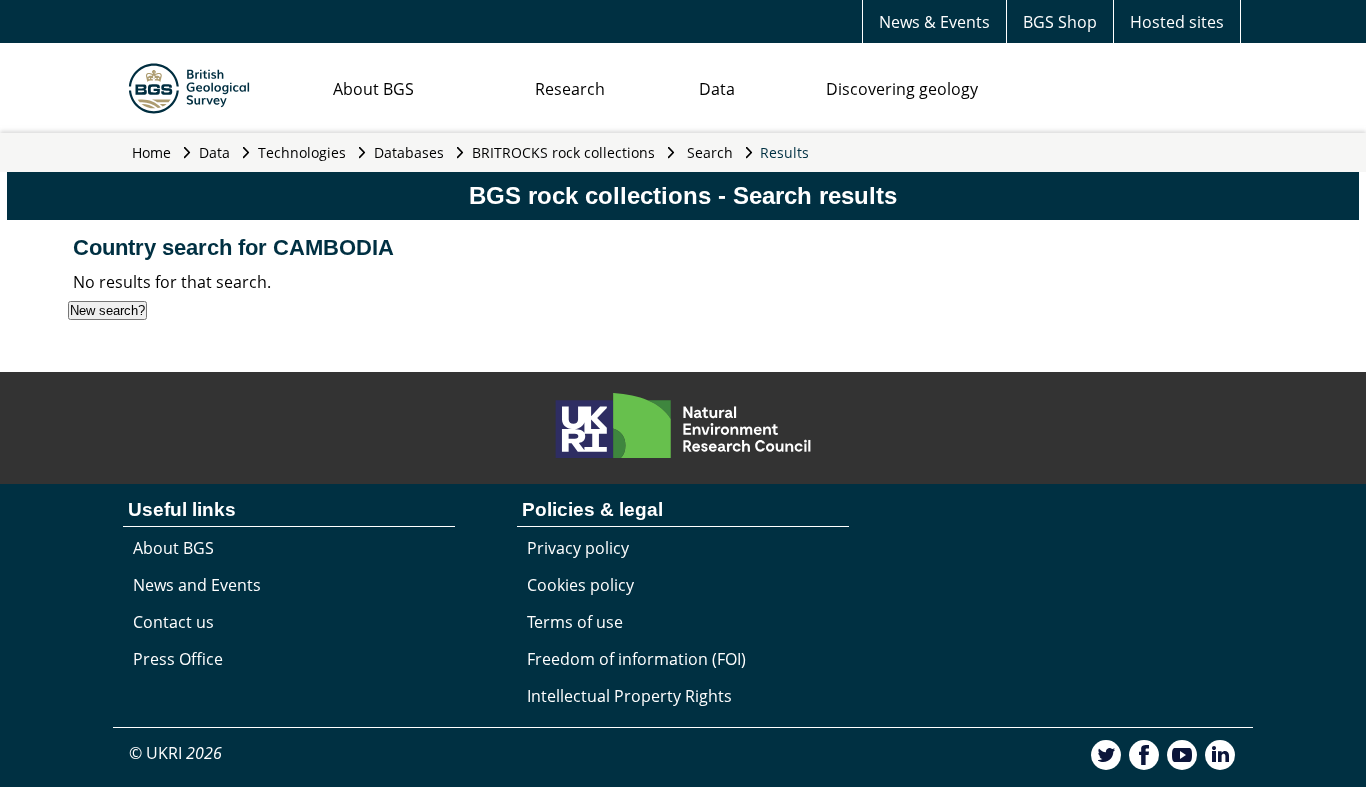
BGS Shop (1060, 22)
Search (710, 152)
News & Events (934, 22)
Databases (409, 152)
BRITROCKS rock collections (563, 152)
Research (570, 89)
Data (717, 89)
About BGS (373, 89)
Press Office (178, 659)
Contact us (173, 622)
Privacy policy (578, 548)
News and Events (197, 585)
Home (151, 152)
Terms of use (575, 622)
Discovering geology (902, 89)
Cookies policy (580, 585)
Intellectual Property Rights (629, 696)
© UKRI (175, 753)
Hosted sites (1177, 22)
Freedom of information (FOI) (636, 659)
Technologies (302, 152)
